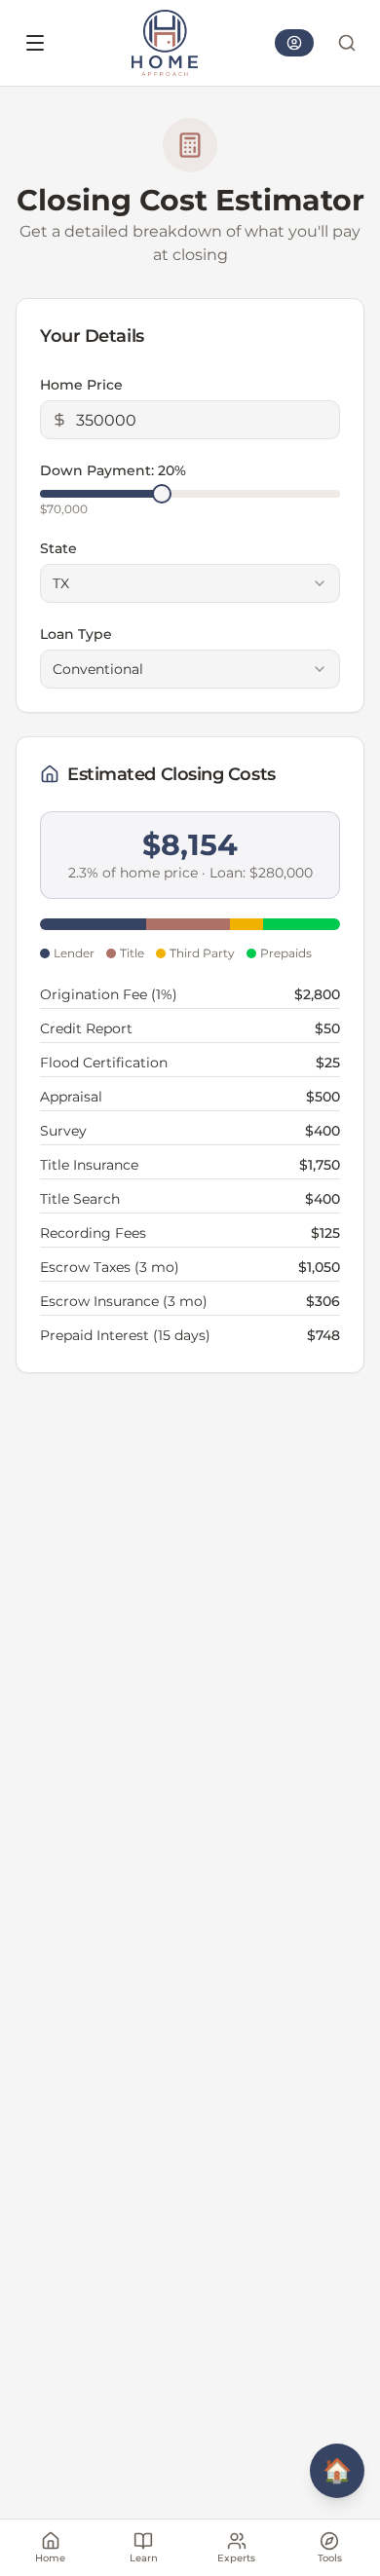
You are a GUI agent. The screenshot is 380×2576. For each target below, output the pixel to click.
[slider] (162, 494)
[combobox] (190, 583)
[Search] (347, 43)
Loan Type (76, 634)
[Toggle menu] (35, 43)
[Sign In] (294, 43)
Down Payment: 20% (113, 470)
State (58, 548)
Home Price (81, 385)
